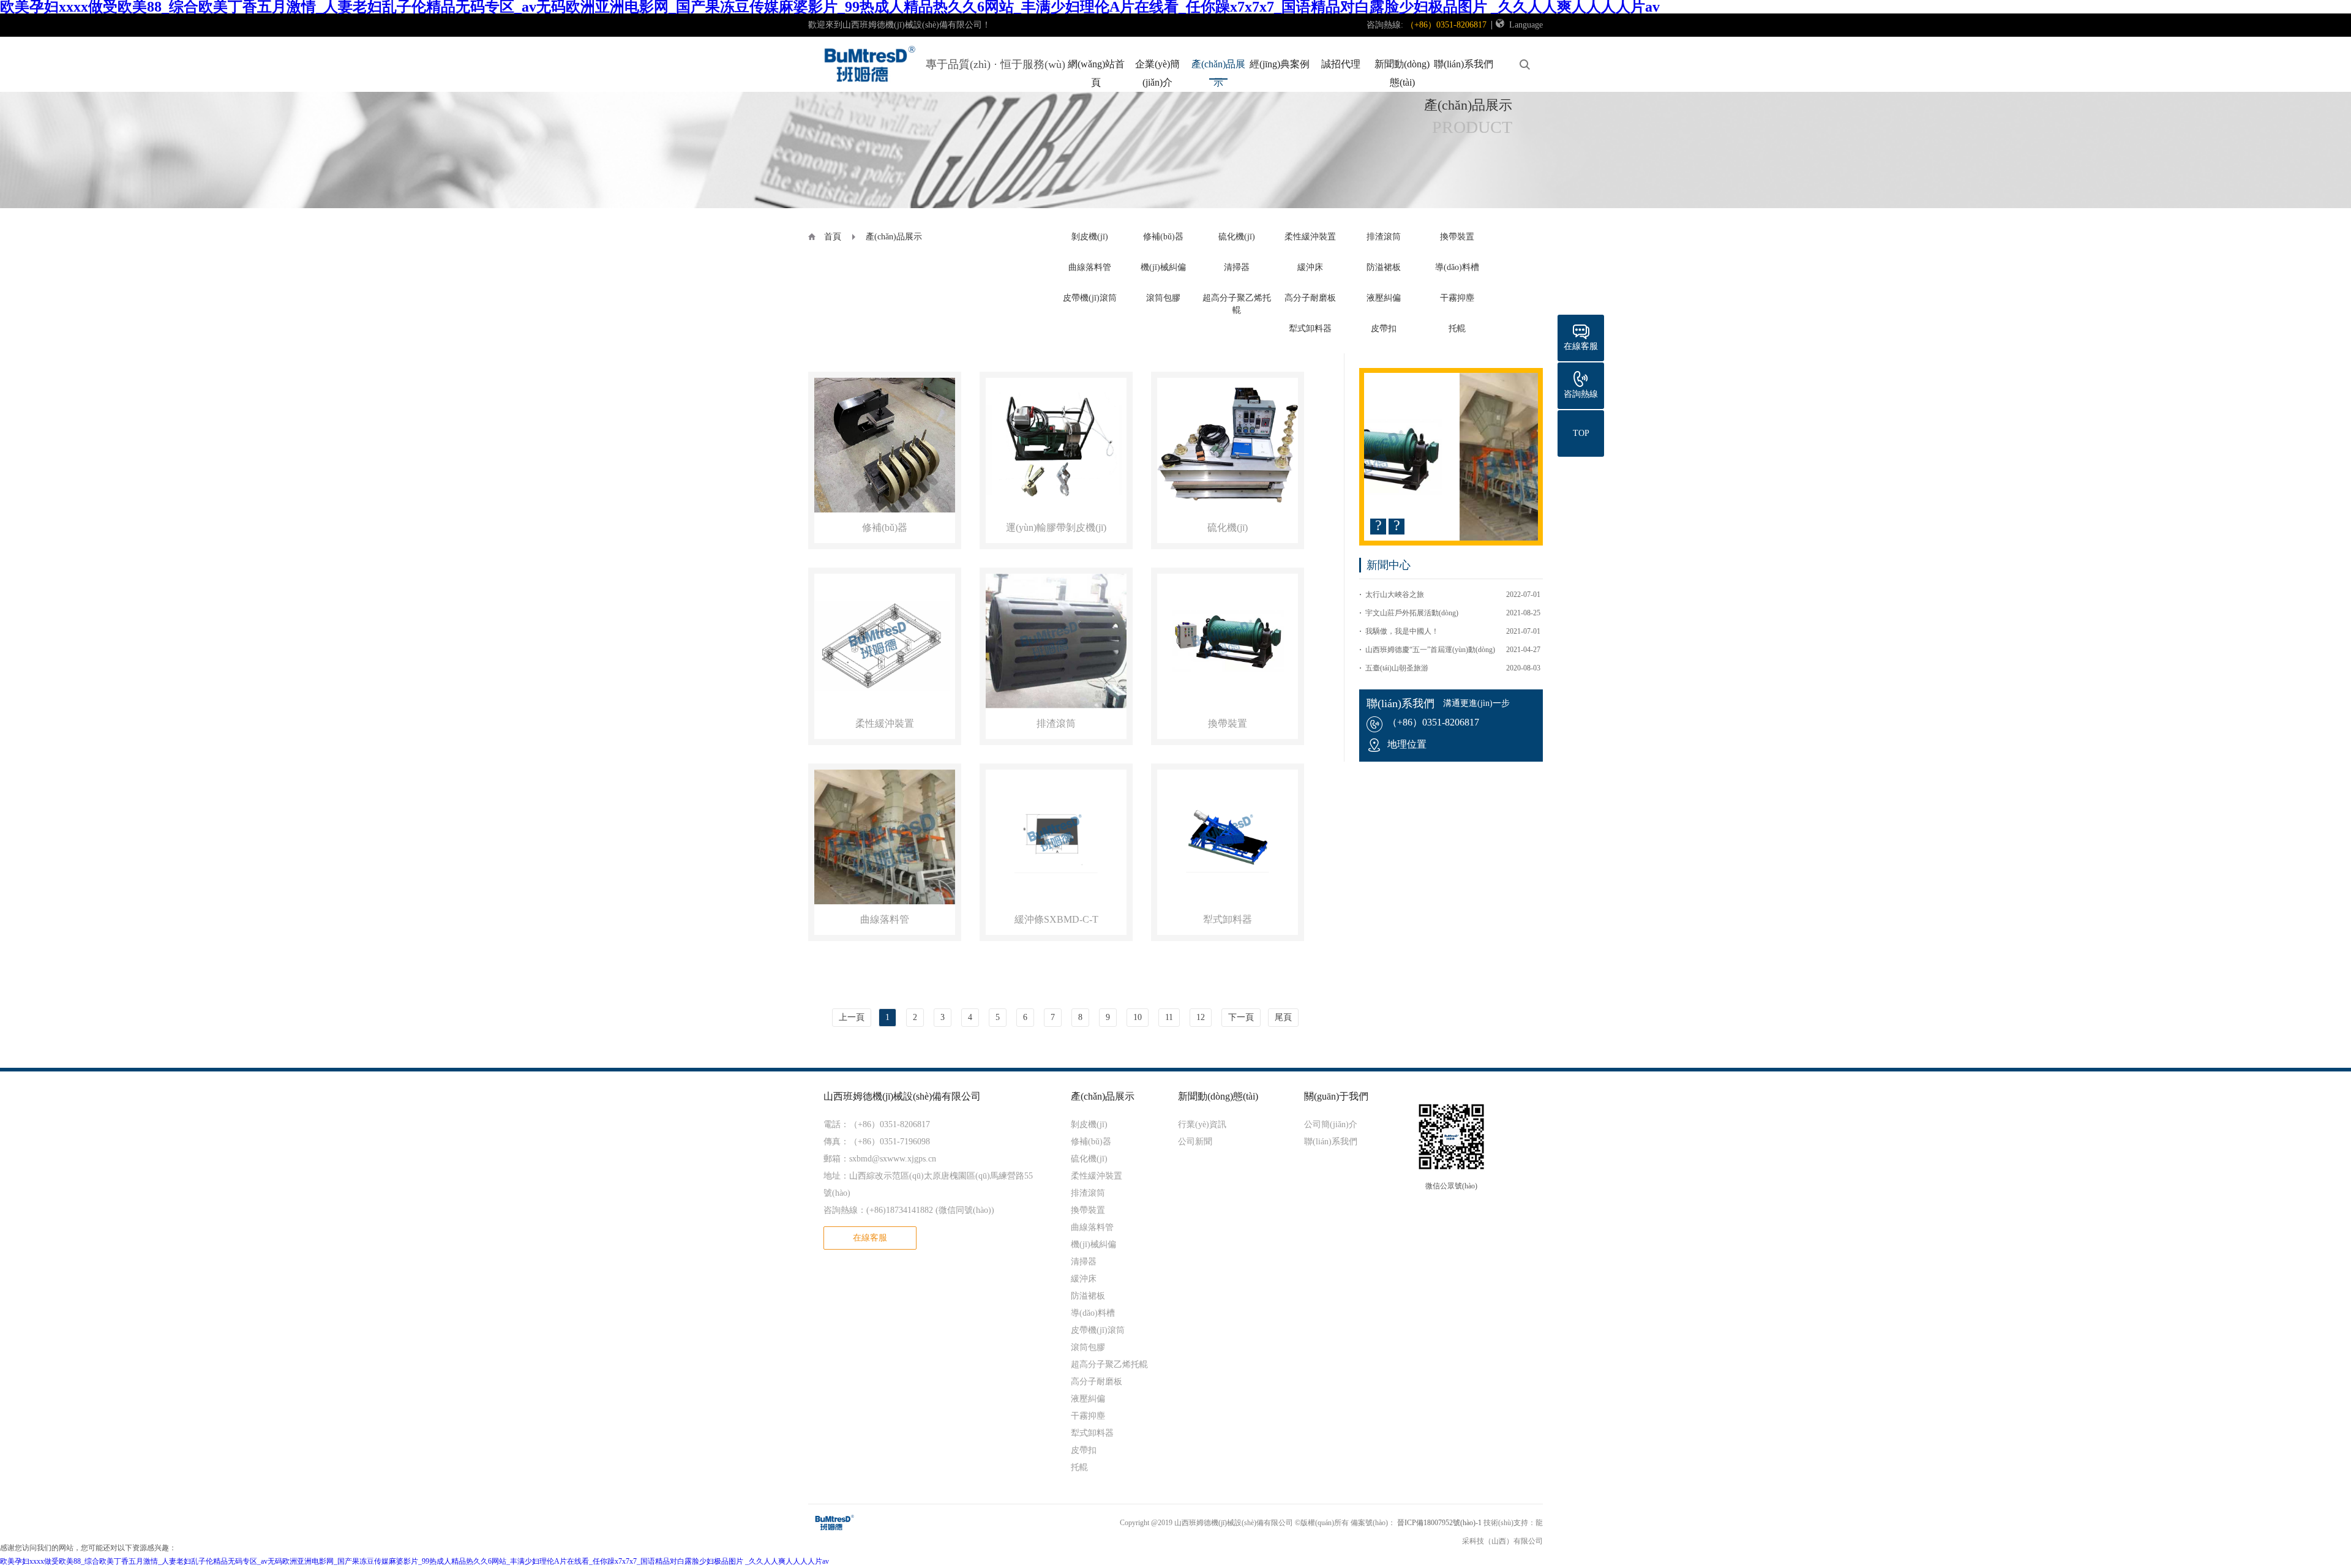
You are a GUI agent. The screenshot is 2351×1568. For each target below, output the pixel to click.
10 (1138, 1017)
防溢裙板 (1384, 267)
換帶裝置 (1457, 237)
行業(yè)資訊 (1202, 1124)
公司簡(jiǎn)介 (1331, 1124)
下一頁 (1241, 1017)
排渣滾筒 (1384, 237)
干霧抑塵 (1457, 298)
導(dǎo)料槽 (1457, 267)
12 (1201, 1017)
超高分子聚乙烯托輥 (1109, 1364)
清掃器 (1237, 267)
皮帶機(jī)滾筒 (1090, 298)
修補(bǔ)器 (1163, 237)
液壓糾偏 (1384, 298)
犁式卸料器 (1310, 328)
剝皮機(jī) (1090, 237)
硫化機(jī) (1237, 237)
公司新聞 (1195, 1142)
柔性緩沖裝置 (1310, 237)
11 (1169, 1017)
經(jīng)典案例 (1280, 64)
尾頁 (1283, 1017)
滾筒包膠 (1163, 298)
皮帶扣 (1384, 328)
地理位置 (1407, 744)
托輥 (1457, 328)
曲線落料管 (1090, 267)
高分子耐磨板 (1310, 298)
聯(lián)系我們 (1464, 64)
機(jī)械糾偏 (1163, 267)
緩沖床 (1310, 267)
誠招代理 (1341, 64)
